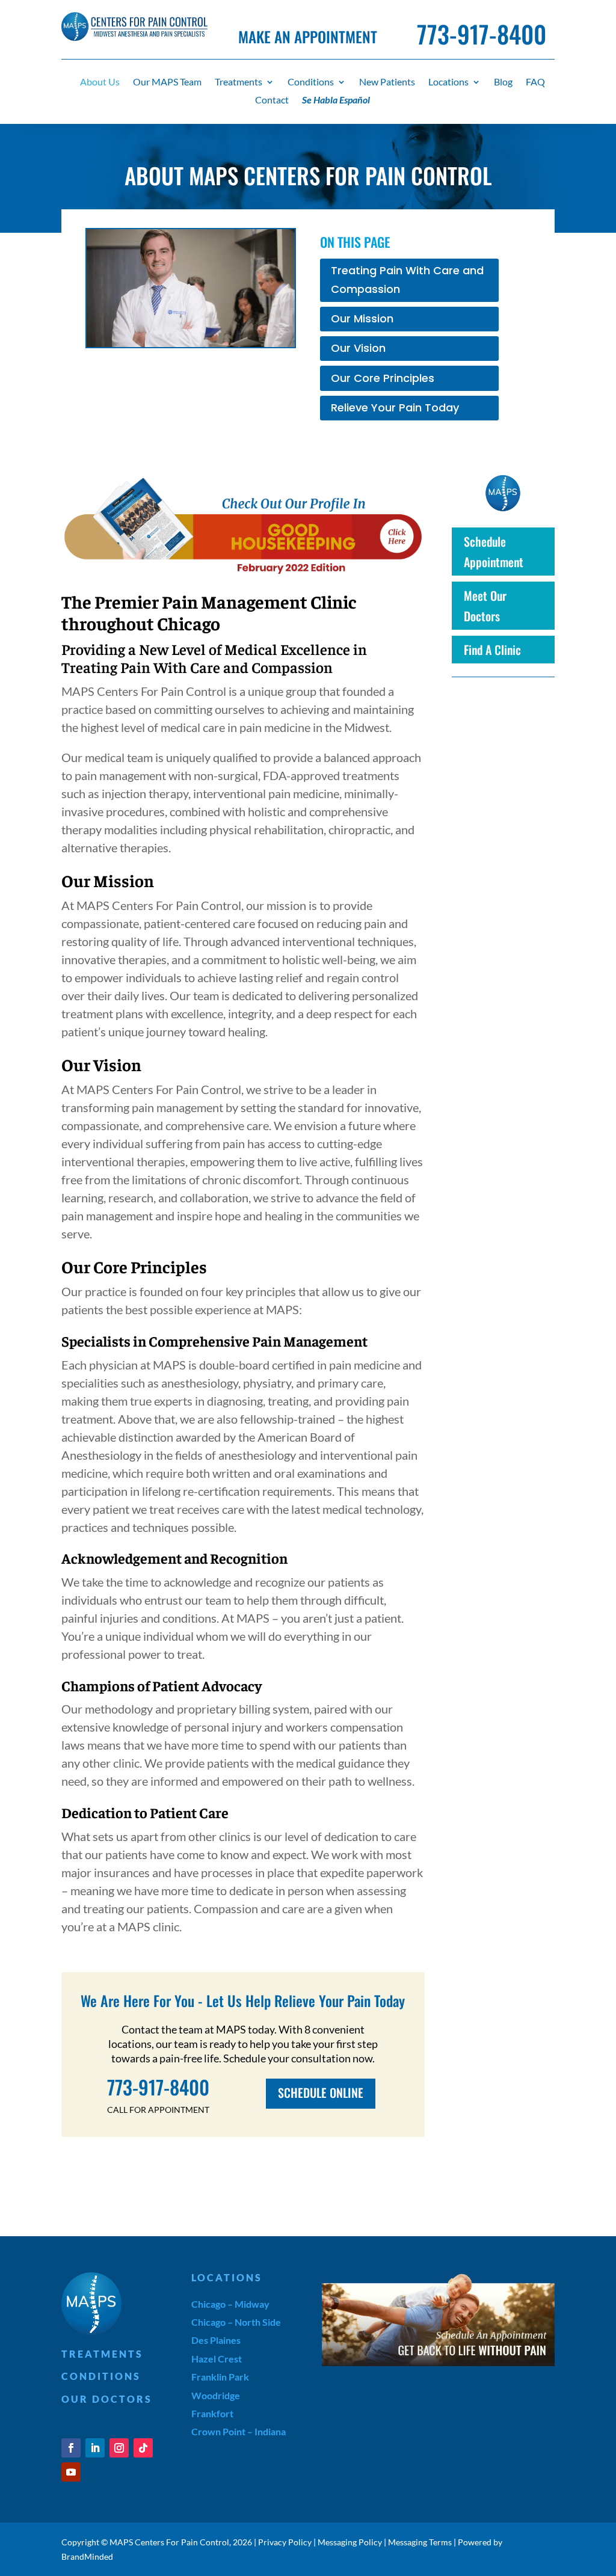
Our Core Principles (383, 378)
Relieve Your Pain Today (395, 407)
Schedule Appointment (494, 552)
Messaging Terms (420, 2542)
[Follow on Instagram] (119, 2448)
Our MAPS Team (167, 82)
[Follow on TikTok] (143, 2448)
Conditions (311, 82)
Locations (448, 82)
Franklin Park (220, 2377)
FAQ (535, 82)
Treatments (239, 82)
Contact (272, 100)
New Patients (387, 82)
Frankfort (212, 2413)
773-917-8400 (482, 34)
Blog (503, 82)
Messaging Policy (350, 2542)
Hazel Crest (217, 2359)
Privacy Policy (285, 2542)
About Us (100, 82)
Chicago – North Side (236, 2322)
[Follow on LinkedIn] (95, 2448)
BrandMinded (87, 2556)
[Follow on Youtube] (71, 2472)
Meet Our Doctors (485, 606)
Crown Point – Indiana (239, 2431)
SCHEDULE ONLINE (321, 2092)
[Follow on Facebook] (71, 2448)
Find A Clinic (492, 650)
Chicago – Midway (230, 2304)
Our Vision (358, 348)
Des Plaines (216, 2340)
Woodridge (216, 2395)
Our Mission (362, 318)
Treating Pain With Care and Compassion (407, 280)
